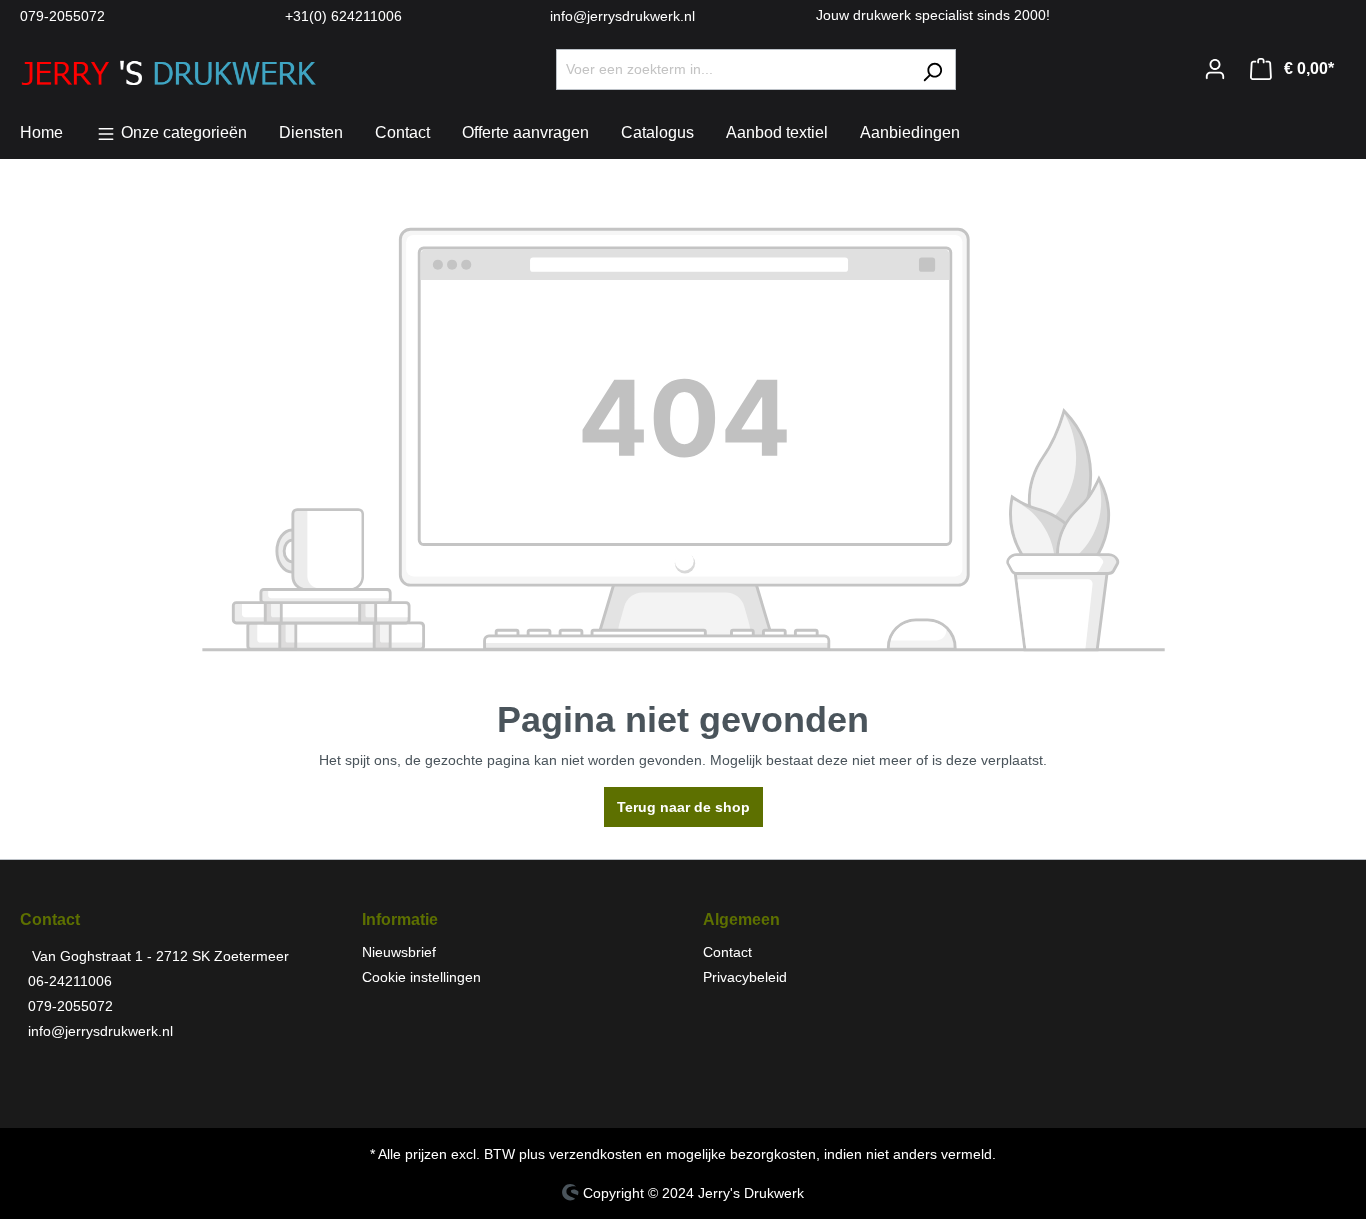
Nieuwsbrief (399, 952)
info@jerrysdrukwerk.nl (622, 16)
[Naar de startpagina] (170, 65)
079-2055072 (62, 16)
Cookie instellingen (421, 977)
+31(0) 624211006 (343, 16)
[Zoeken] (932, 69)
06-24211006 (70, 981)
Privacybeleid (745, 977)
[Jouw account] (1215, 69)
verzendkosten (595, 1154)
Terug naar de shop (683, 807)
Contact (727, 952)
